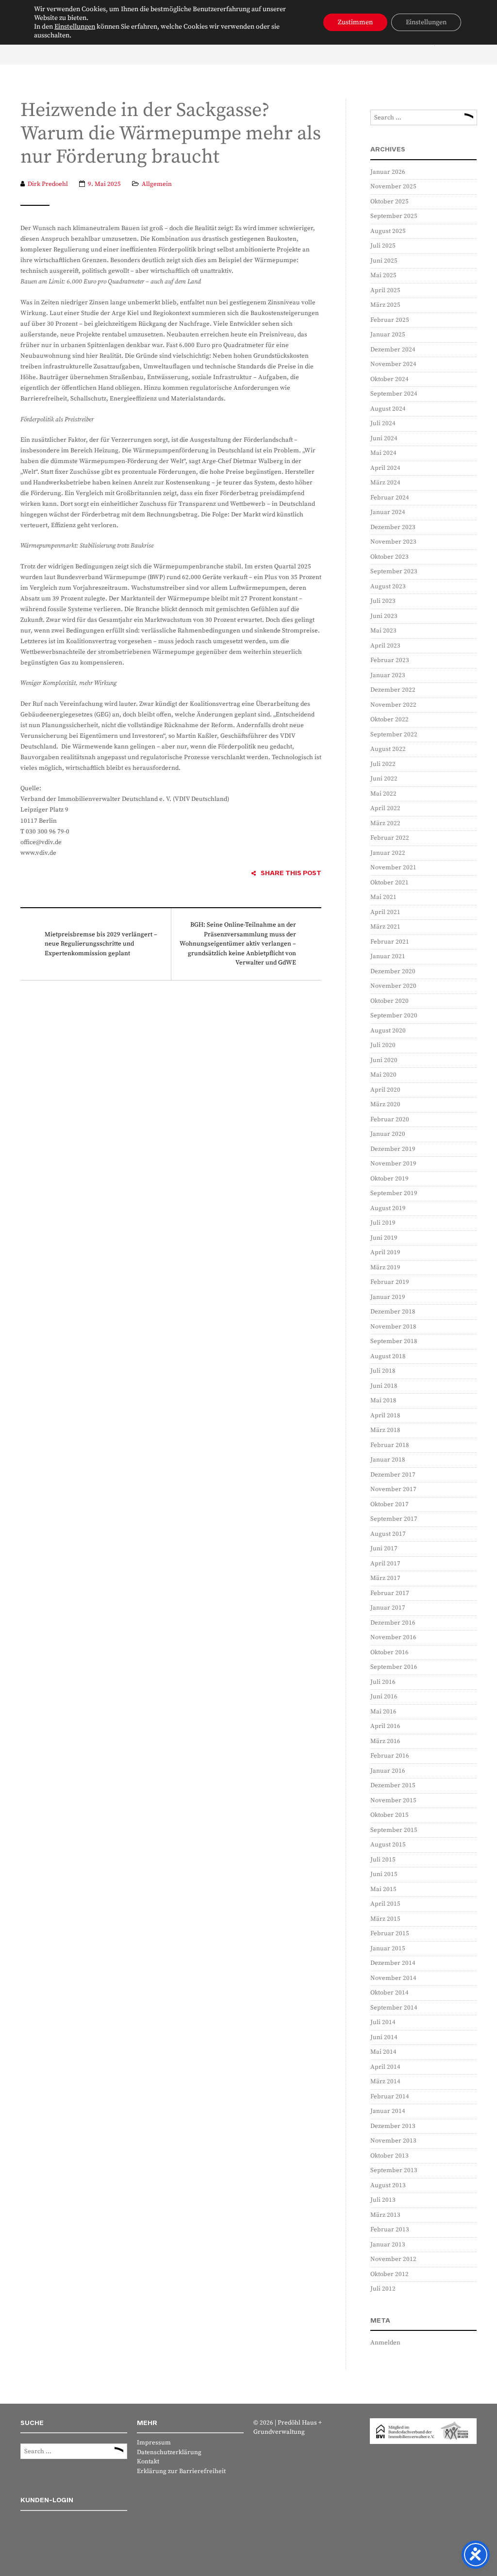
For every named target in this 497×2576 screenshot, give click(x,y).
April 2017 (385, 1563)
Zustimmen (355, 22)
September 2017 (394, 1519)
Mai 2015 (383, 1889)
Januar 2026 (388, 172)
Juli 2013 (383, 2200)
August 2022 (388, 749)
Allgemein (157, 184)
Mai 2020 (383, 1075)
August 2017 (388, 1534)
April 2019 (385, 1252)
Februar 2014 (390, 2096)
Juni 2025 (384, 261)
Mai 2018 (383, 1400)
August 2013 (388, 2185)
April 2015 (385, 1904)
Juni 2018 (384, 1386)
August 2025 (388, 231)
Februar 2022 (390, 838)
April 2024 (385, 468)
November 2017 (393, 1489)
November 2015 (393, 1800)
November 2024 (393, 364)
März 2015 (385, 1919)
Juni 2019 (384, 1238)
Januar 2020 (388, 1134)
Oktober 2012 (389, 2274)
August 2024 (388, 409)
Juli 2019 (383, 1223)
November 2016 (393, 1637)
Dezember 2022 (393, 690)
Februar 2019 (390, 1282)
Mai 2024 (383, 453)
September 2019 (394, 1193)
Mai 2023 (383, 631)
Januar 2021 (388, 956)
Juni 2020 (384, 1060)
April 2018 (385, 1415)
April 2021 (385, 912)
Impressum (154, 2443)
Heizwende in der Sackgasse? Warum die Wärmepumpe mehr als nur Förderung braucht (171, 134)
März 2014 (385, 2081)
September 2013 (394, 2170)
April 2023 (385, 646)
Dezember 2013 (393, 2126)
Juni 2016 (384, 1696)
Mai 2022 (383, 794)
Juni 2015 (384, 1874)
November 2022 (393, 705)
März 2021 (385, 927)
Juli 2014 (383, 2022)
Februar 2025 (390, 320)
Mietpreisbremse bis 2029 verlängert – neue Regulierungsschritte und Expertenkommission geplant (101, 944)
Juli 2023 (383, 601)
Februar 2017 (390, 1593)
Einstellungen (75, 27)
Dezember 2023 (393, 527)
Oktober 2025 (389, 201)
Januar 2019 (388, 1297)
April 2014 (385, 2067)
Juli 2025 (383, 246)
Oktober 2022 (389, 719)
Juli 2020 (383, 1045)
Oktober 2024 (389, 379)
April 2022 (385, 808)
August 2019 (388, 1208)
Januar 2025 (388, 334)
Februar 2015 (390, 1933)
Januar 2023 (388, 675)
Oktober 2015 (389, 1815)
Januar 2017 (388, 1608)
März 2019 (385, 1267)
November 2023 (393, 542)
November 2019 (393, 1163)
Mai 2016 (383, 1712)
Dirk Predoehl (48, 184)
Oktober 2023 (389, 557)
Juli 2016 (383, 1682)
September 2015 (394, 1830)
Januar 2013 (388, 2244)
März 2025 (385, 305)
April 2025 (385, 290)
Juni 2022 (384, 779)
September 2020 (394, 1015)
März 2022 (385, 823)
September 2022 (394, 734)
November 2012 (393, 2259)
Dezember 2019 (393, 1149)
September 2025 (394, 216)
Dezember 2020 (393, 971)
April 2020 (385, 1090)
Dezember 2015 (393, 1785)
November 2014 (393, 1978)
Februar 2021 (390, 942)
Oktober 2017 (389, 1504)
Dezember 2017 (393, 1475)
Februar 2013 (390, 2229)
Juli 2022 (383, 764)
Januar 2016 (388, 1771)
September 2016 (394, 1667)
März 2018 (385, 1430)
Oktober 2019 (389, 1179)
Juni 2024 (384, 438)
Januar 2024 (388, 512)
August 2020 (388, 1030)
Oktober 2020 (389, 1001)
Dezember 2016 (393, 1623)
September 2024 (394, 394)
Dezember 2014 (393, 1963)
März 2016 (385, 1741)
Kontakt (148, 2461)
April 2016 (385, 1726)
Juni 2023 (384, 616)
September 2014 (394, 2008)
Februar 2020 (390, 1119)
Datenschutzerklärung (169, 2452)
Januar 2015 (388, 1948)
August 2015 (388, 1845)
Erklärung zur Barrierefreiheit (181, 2471)
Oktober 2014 (389, 1993)
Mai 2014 (383, 2052)
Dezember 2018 (393, 1312)
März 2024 (385, 482)
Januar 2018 (388, 1460)
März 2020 (385, 1104)
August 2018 (388, 1356)
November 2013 (393, 2141)
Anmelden (385, 2343)
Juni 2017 (384, 1548)
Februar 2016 (390, 1756)
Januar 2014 (388, 2111)
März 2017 (385, 1578)
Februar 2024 (390, 498)
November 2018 (393, 1327)
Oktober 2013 (389, 2156)
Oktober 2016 (389, 1652)
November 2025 (393, 186)
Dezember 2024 (393, 349)
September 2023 (394, 571)
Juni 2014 (384, 2037)
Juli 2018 (383, 1371)
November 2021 (393, 867)
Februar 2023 (390, 660)
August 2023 (388, 586)
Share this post (291, 873)
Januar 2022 (388, 853)
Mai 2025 (383, 275)
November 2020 (393, 986)
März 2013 (385, 2215)
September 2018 (394, 1341)
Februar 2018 (390, 1445)
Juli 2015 (383, 1860)
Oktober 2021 (389, 882)
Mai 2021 (383, 897)
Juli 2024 (383, 423)
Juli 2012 (383, 2289)
